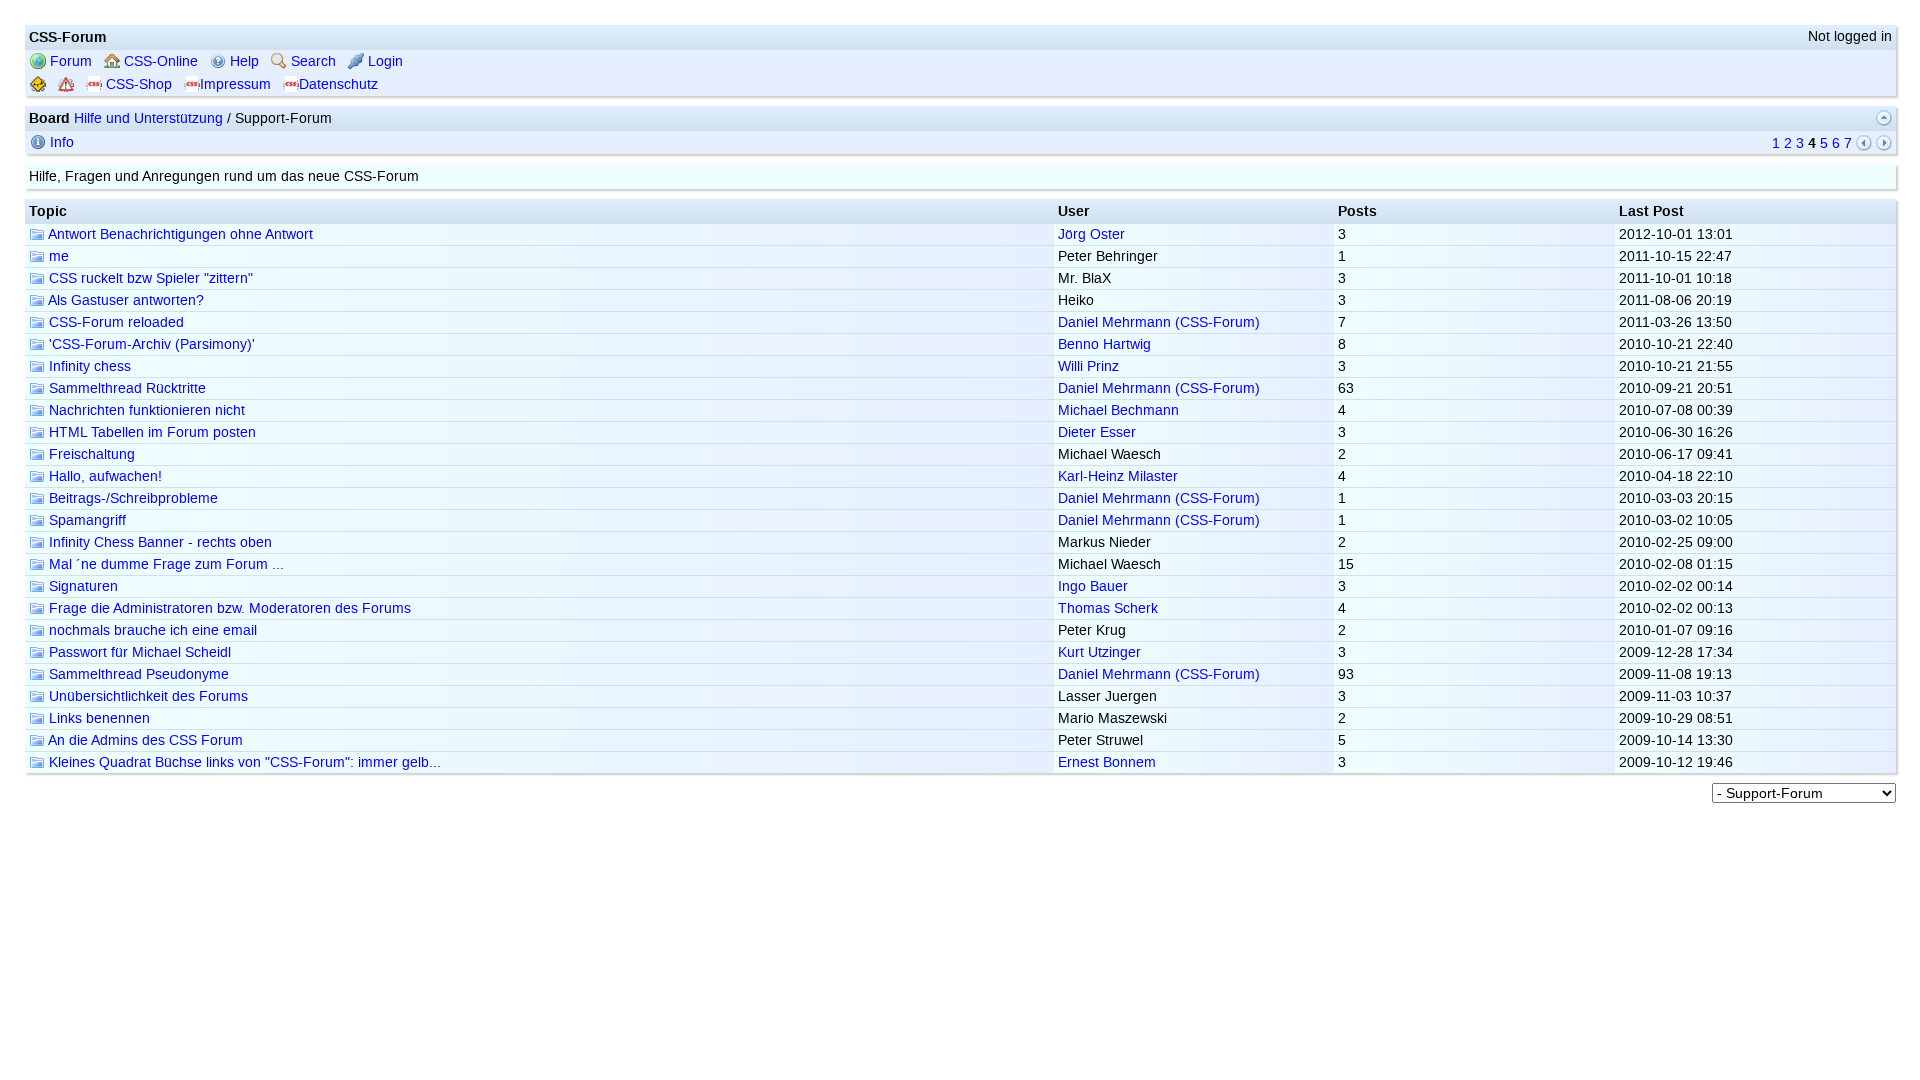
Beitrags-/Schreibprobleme (131, 498)
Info (60, 142)
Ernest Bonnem (1107, 762)
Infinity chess (88, 366)
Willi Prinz (1088, 366)
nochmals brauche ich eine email (151, 630)
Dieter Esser (1097, 432)
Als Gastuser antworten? (124, 300)
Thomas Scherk (1108, 608)
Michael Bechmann (1118, 410)
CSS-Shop (137, 84)
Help (242, 61)
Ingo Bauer (1093, 586)
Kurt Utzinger (1099, 652)
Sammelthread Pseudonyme (137, 674)
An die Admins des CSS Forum (144, 740)
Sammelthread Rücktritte (125, 388)
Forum (69, 61)
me (57, 256)
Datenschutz (338, 84)
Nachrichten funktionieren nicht (145, 410)
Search (311, 61)
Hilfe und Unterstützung (148, 118)
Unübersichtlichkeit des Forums (146, 696)
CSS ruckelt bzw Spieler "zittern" (149, 278)
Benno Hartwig (1104, 344)
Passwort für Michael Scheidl (138, 652)
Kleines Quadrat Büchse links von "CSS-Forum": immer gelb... (243, 762)
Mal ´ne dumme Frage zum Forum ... (164, 564)
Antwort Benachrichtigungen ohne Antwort (179, 234)
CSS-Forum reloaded (114, 322)
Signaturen (81, 586)
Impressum (235, 84)
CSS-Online (159, 61)
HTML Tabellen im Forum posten (150, 432)
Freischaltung (90, 454)
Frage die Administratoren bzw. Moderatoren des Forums (228, 608)
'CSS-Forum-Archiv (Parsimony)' (150, 344)
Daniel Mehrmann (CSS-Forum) (1159, 322)
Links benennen (97, 718)
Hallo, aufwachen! (103, 476)
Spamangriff (85, 520)
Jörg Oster (1091, 234)
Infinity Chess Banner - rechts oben (158, 542)
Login (383, 61)
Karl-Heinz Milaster (1118, 476)
